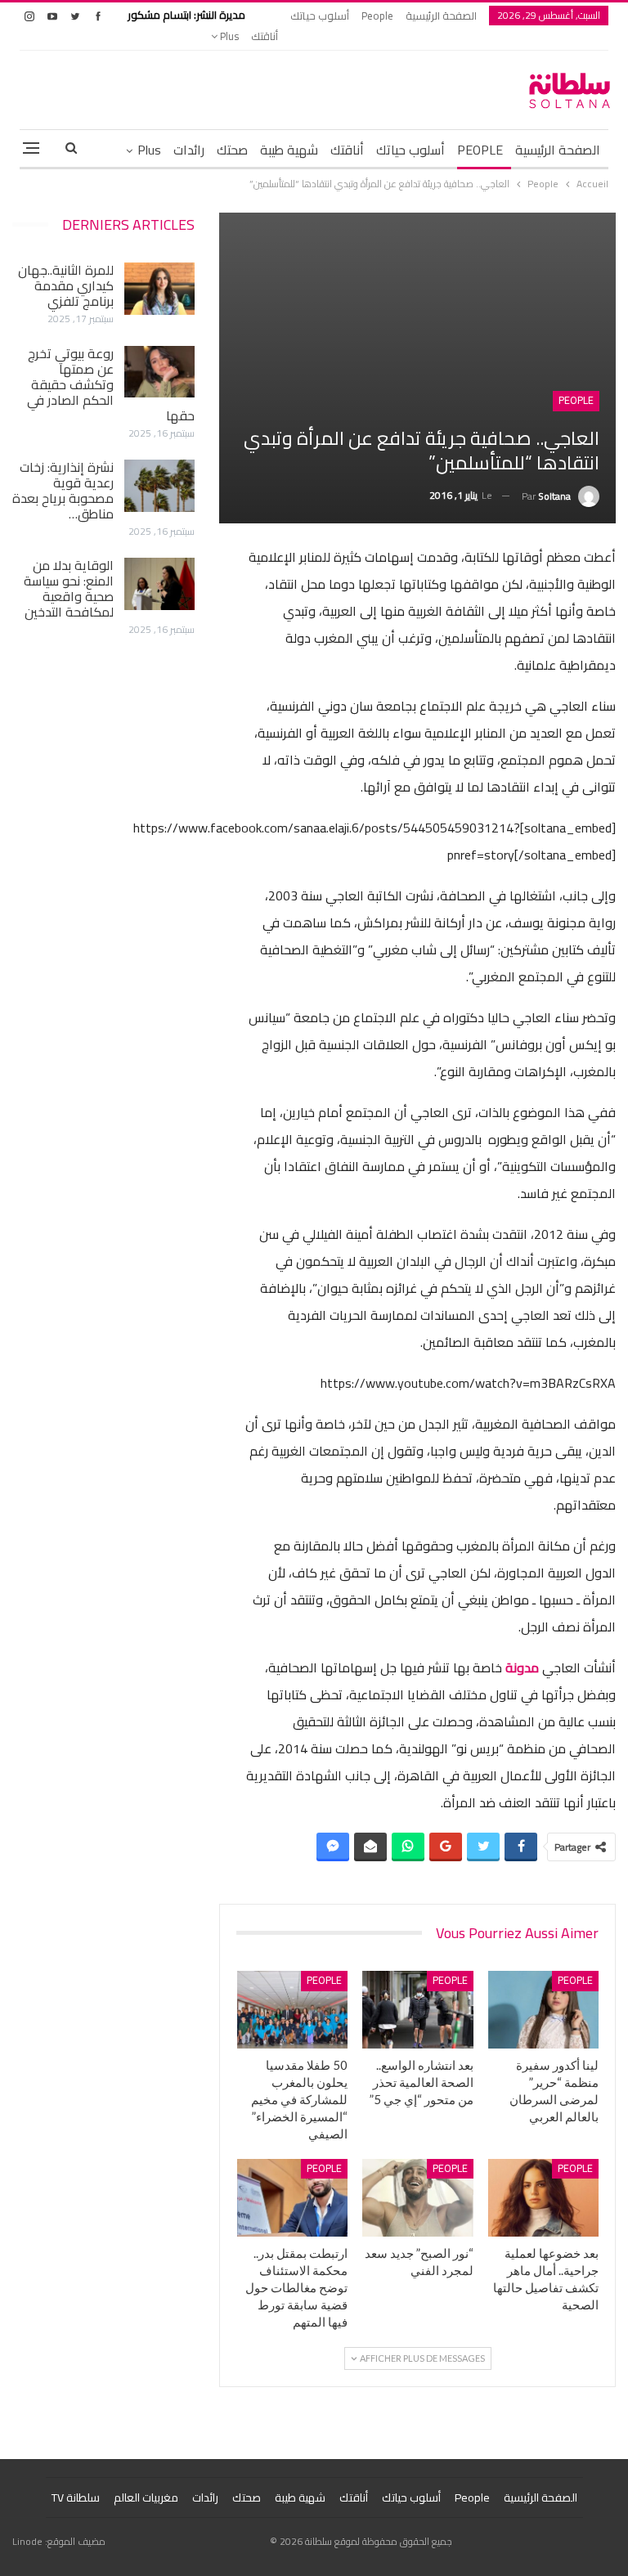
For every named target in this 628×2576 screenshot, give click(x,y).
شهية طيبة (289, 150)
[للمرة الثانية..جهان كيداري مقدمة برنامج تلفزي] (159, 289)
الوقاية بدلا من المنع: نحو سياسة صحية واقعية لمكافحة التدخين (69, 588)
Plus (228, 36)
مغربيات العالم (146, 2497)
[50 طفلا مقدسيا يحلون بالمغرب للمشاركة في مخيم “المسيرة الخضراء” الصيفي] (293, 2010)
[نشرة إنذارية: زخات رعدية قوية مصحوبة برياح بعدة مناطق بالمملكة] (159, 486)
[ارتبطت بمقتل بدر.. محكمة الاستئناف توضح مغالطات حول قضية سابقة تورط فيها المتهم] (293, 2198)
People (377, 16)
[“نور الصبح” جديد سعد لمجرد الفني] (418, 2198)
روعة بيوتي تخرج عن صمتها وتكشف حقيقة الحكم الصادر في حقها (111, 384)
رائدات (189, 150)
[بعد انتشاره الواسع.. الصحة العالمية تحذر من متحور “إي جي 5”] (418, 2010)
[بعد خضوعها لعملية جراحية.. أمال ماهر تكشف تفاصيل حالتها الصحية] (544, 2198)
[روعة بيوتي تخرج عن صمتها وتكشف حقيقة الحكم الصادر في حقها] (159, 372)
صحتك (232, 150)
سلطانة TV (76, 2497)
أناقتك (265, 36)
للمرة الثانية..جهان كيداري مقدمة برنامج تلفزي (66, 285)
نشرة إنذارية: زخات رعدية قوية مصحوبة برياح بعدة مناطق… (63, 490)
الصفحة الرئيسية (441, 16)
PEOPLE (480, 150)
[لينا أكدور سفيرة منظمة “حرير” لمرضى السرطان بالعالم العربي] (544, 2010)
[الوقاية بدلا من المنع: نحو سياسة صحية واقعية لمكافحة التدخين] (159, 584)
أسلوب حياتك (320, 16)
